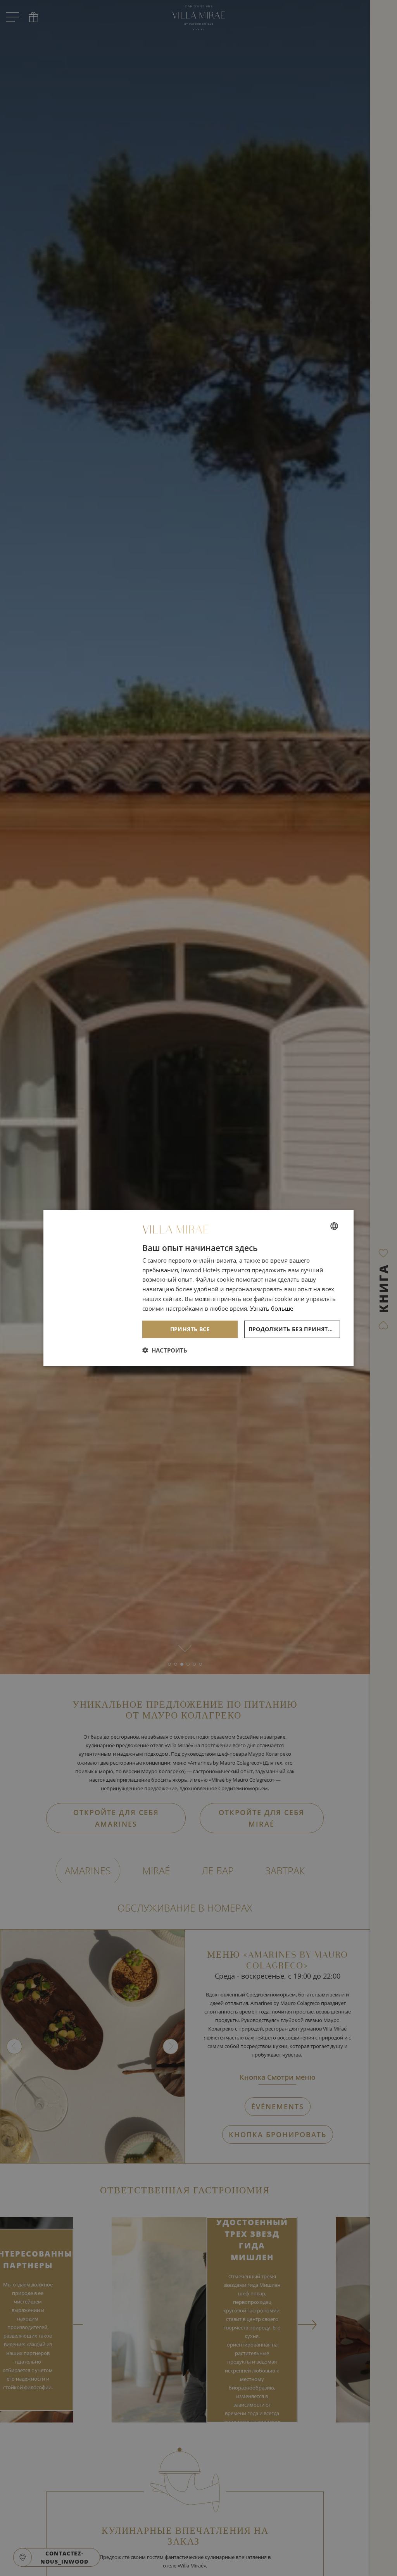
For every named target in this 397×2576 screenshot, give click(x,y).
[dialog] (198, 1288)
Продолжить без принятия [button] (293, 1329)
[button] (165, 1350)
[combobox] (334, 1226)
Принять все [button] (190, 1329)
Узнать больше (272, 1308)
